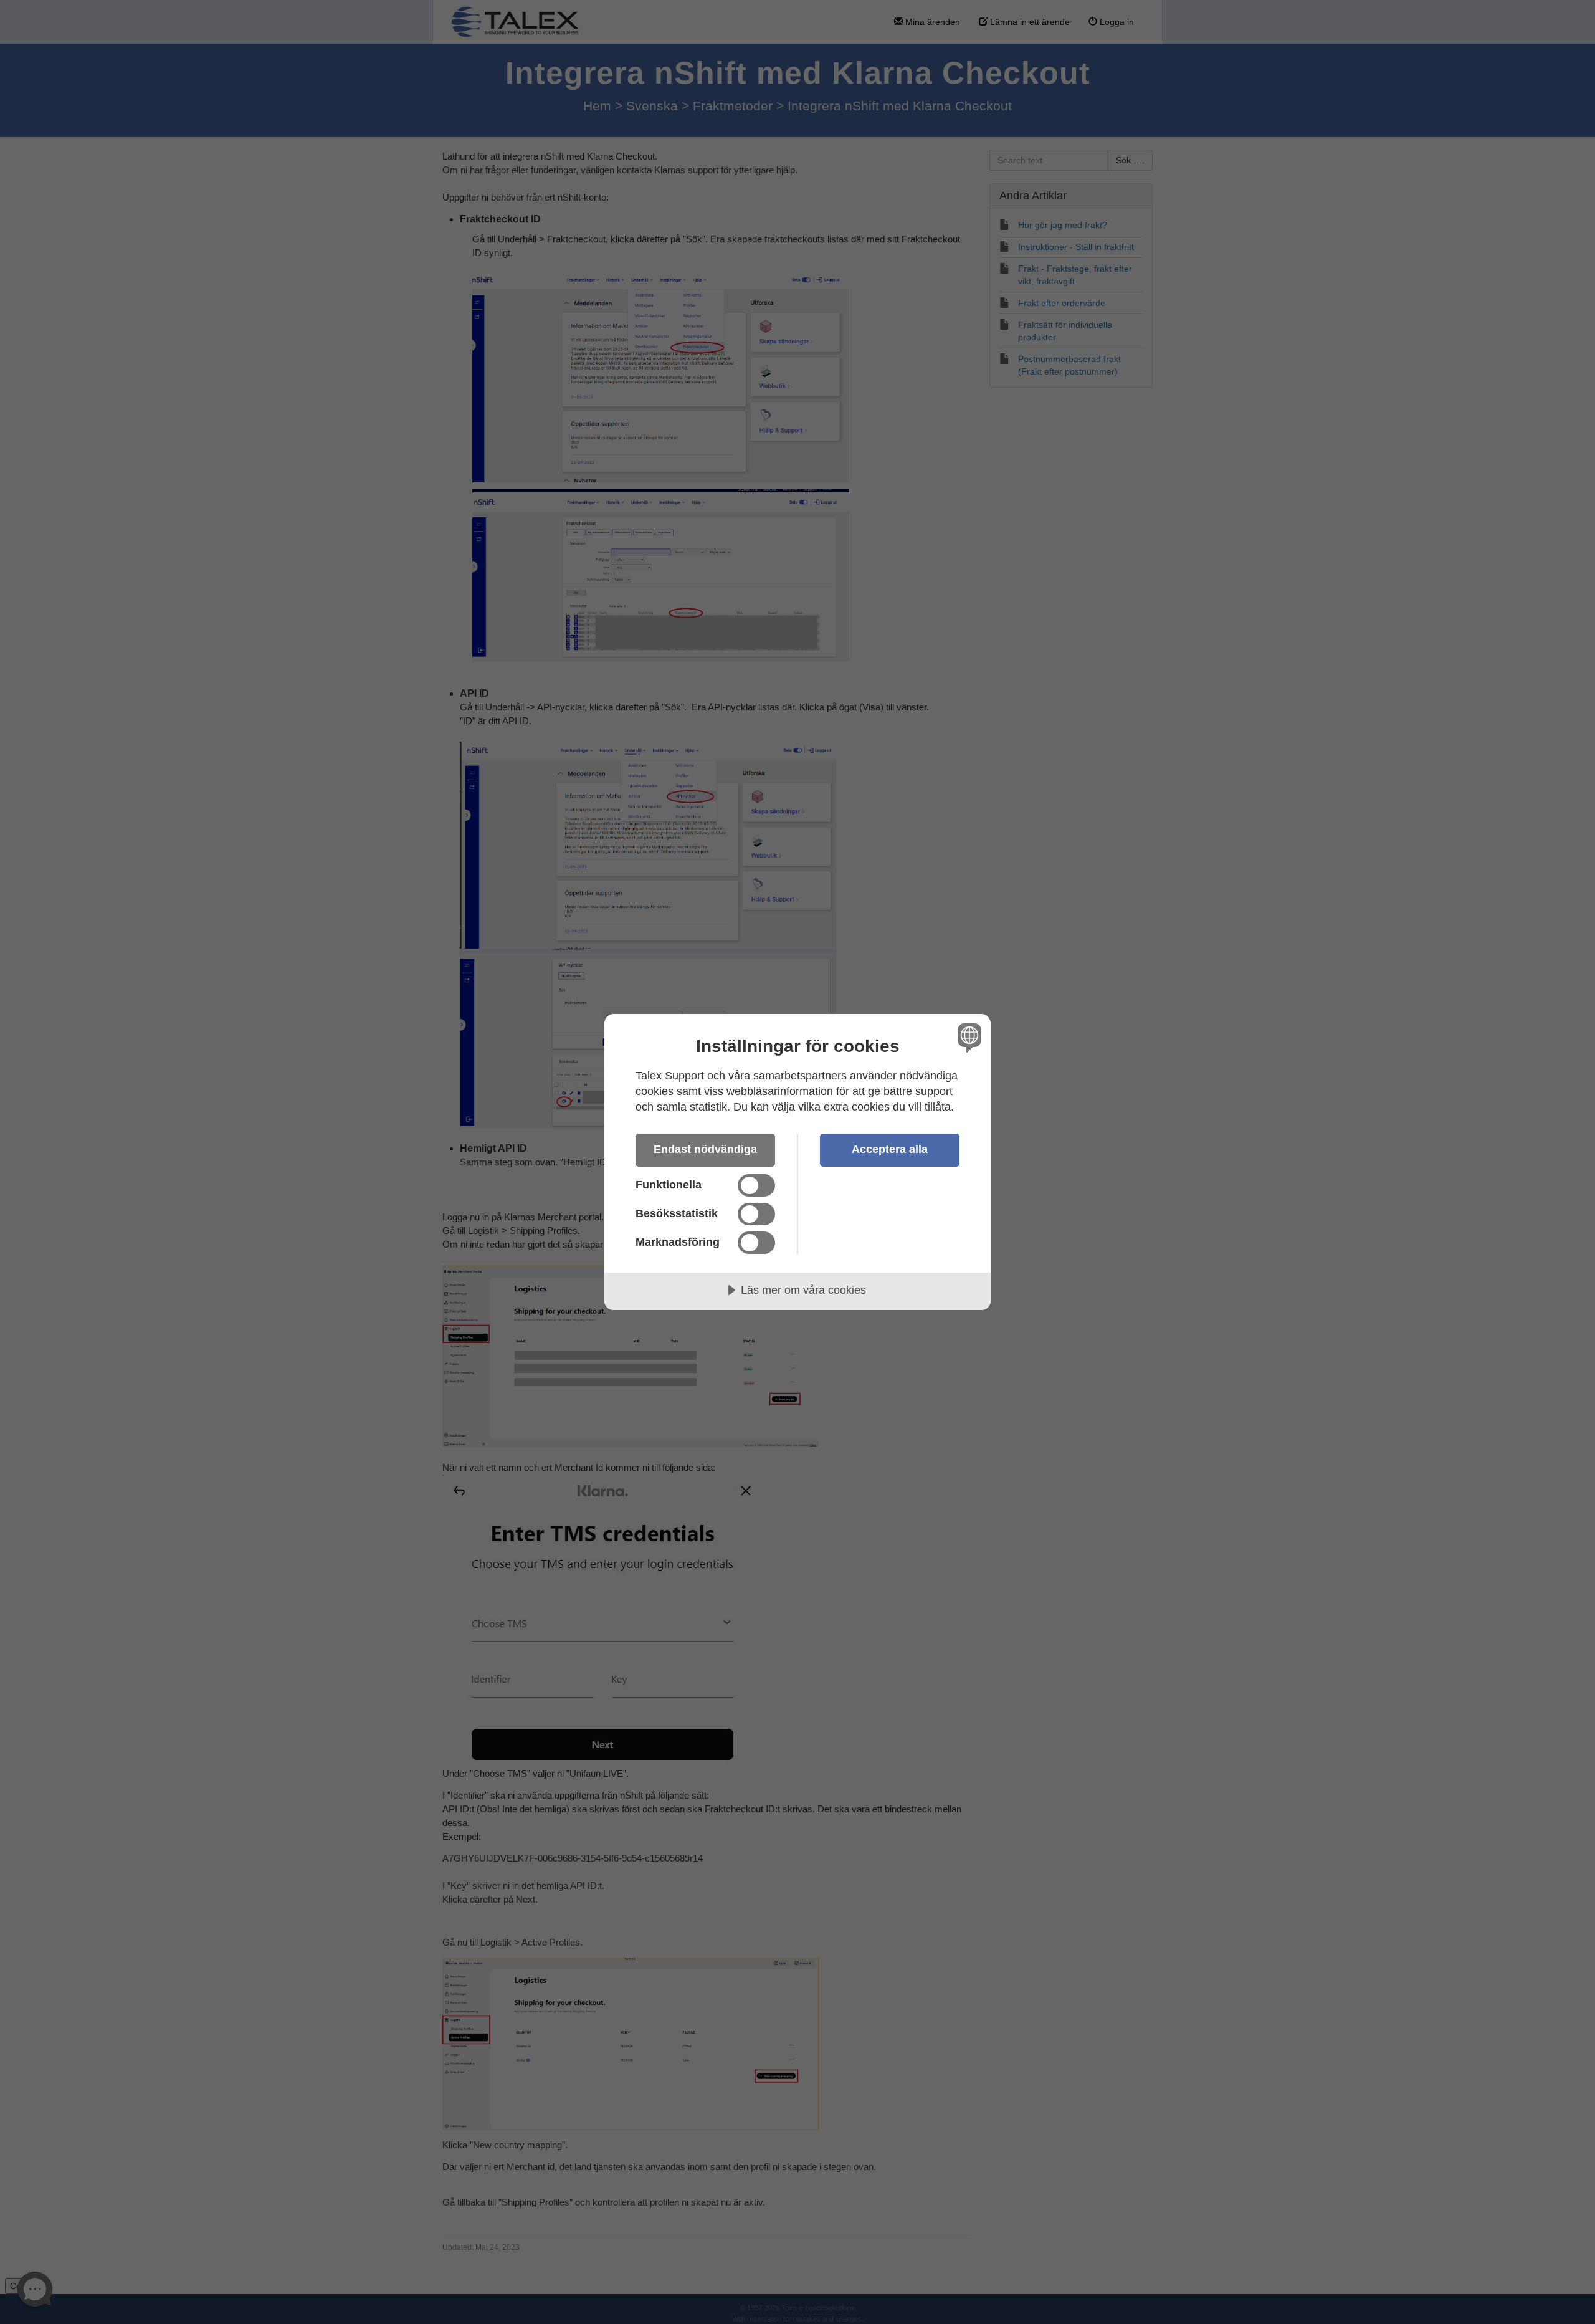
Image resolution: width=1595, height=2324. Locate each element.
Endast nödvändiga (705, 1149)
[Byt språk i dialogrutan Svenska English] (967, 1037)
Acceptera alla (890, 1149)
